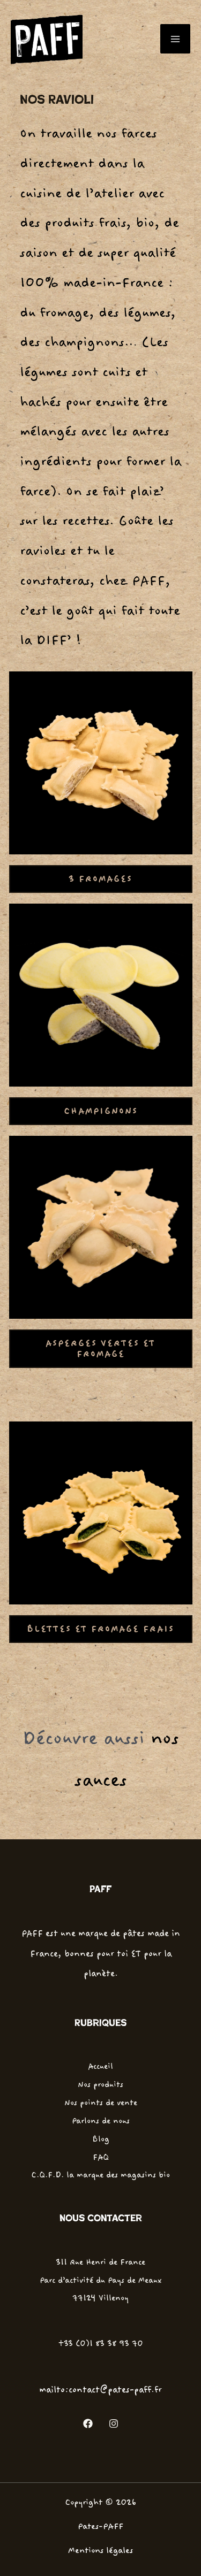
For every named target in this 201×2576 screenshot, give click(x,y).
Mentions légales (100, 2551)
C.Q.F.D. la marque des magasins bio (100, 2175)
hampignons (101, 1111)
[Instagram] (114, 2424)
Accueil (100, 2066)
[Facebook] (88, 2424)
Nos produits (100, 2084)
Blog (101, 2139)
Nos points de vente (101, 2103)
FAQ (101, 2157)
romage (100, 1349)
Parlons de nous (101, 2121)
